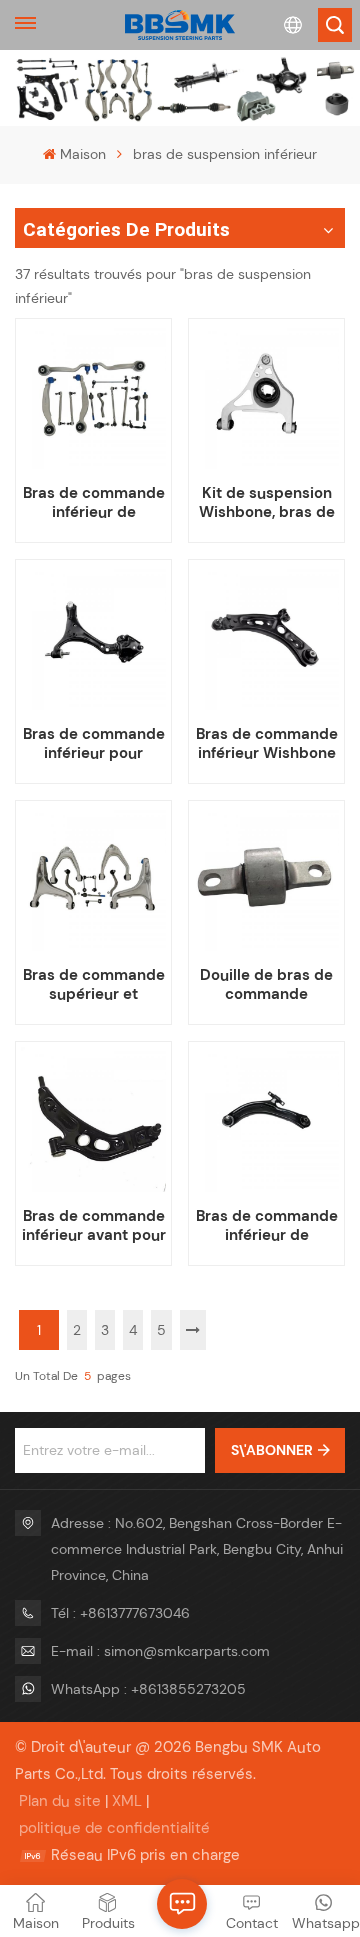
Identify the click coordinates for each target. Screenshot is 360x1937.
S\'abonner (272, 1450)
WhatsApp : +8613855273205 (148, 1689)
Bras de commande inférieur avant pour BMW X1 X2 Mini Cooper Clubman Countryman (93, 1226)
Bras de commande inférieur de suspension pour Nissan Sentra (267, 1226)
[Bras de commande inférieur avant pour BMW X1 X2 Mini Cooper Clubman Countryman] (93, 1119)
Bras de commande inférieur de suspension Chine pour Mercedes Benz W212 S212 (94, 503)
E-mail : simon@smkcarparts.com (160, 1651)
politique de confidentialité (114, 1828)
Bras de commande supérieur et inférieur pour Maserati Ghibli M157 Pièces (94, 985)
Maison (82, 154)
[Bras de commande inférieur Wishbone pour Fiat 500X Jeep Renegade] (266, 637)
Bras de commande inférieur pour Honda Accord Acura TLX (94, 744)
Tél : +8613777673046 (120, 1613)
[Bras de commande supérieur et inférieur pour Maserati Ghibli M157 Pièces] (93, 878)
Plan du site (60, 1801)
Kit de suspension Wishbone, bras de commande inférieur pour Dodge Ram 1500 (267, 503)
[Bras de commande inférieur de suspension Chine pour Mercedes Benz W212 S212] (93, 396)
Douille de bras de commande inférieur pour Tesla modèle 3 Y (266, 985)
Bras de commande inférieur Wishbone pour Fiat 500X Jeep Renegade (267, 744)
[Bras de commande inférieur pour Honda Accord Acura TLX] (93, 637)
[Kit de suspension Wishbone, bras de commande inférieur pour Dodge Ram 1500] (266, 396)
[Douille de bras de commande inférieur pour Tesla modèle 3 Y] (266, 878)
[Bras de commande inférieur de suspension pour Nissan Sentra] (266, 1119)
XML (127, 1801)
